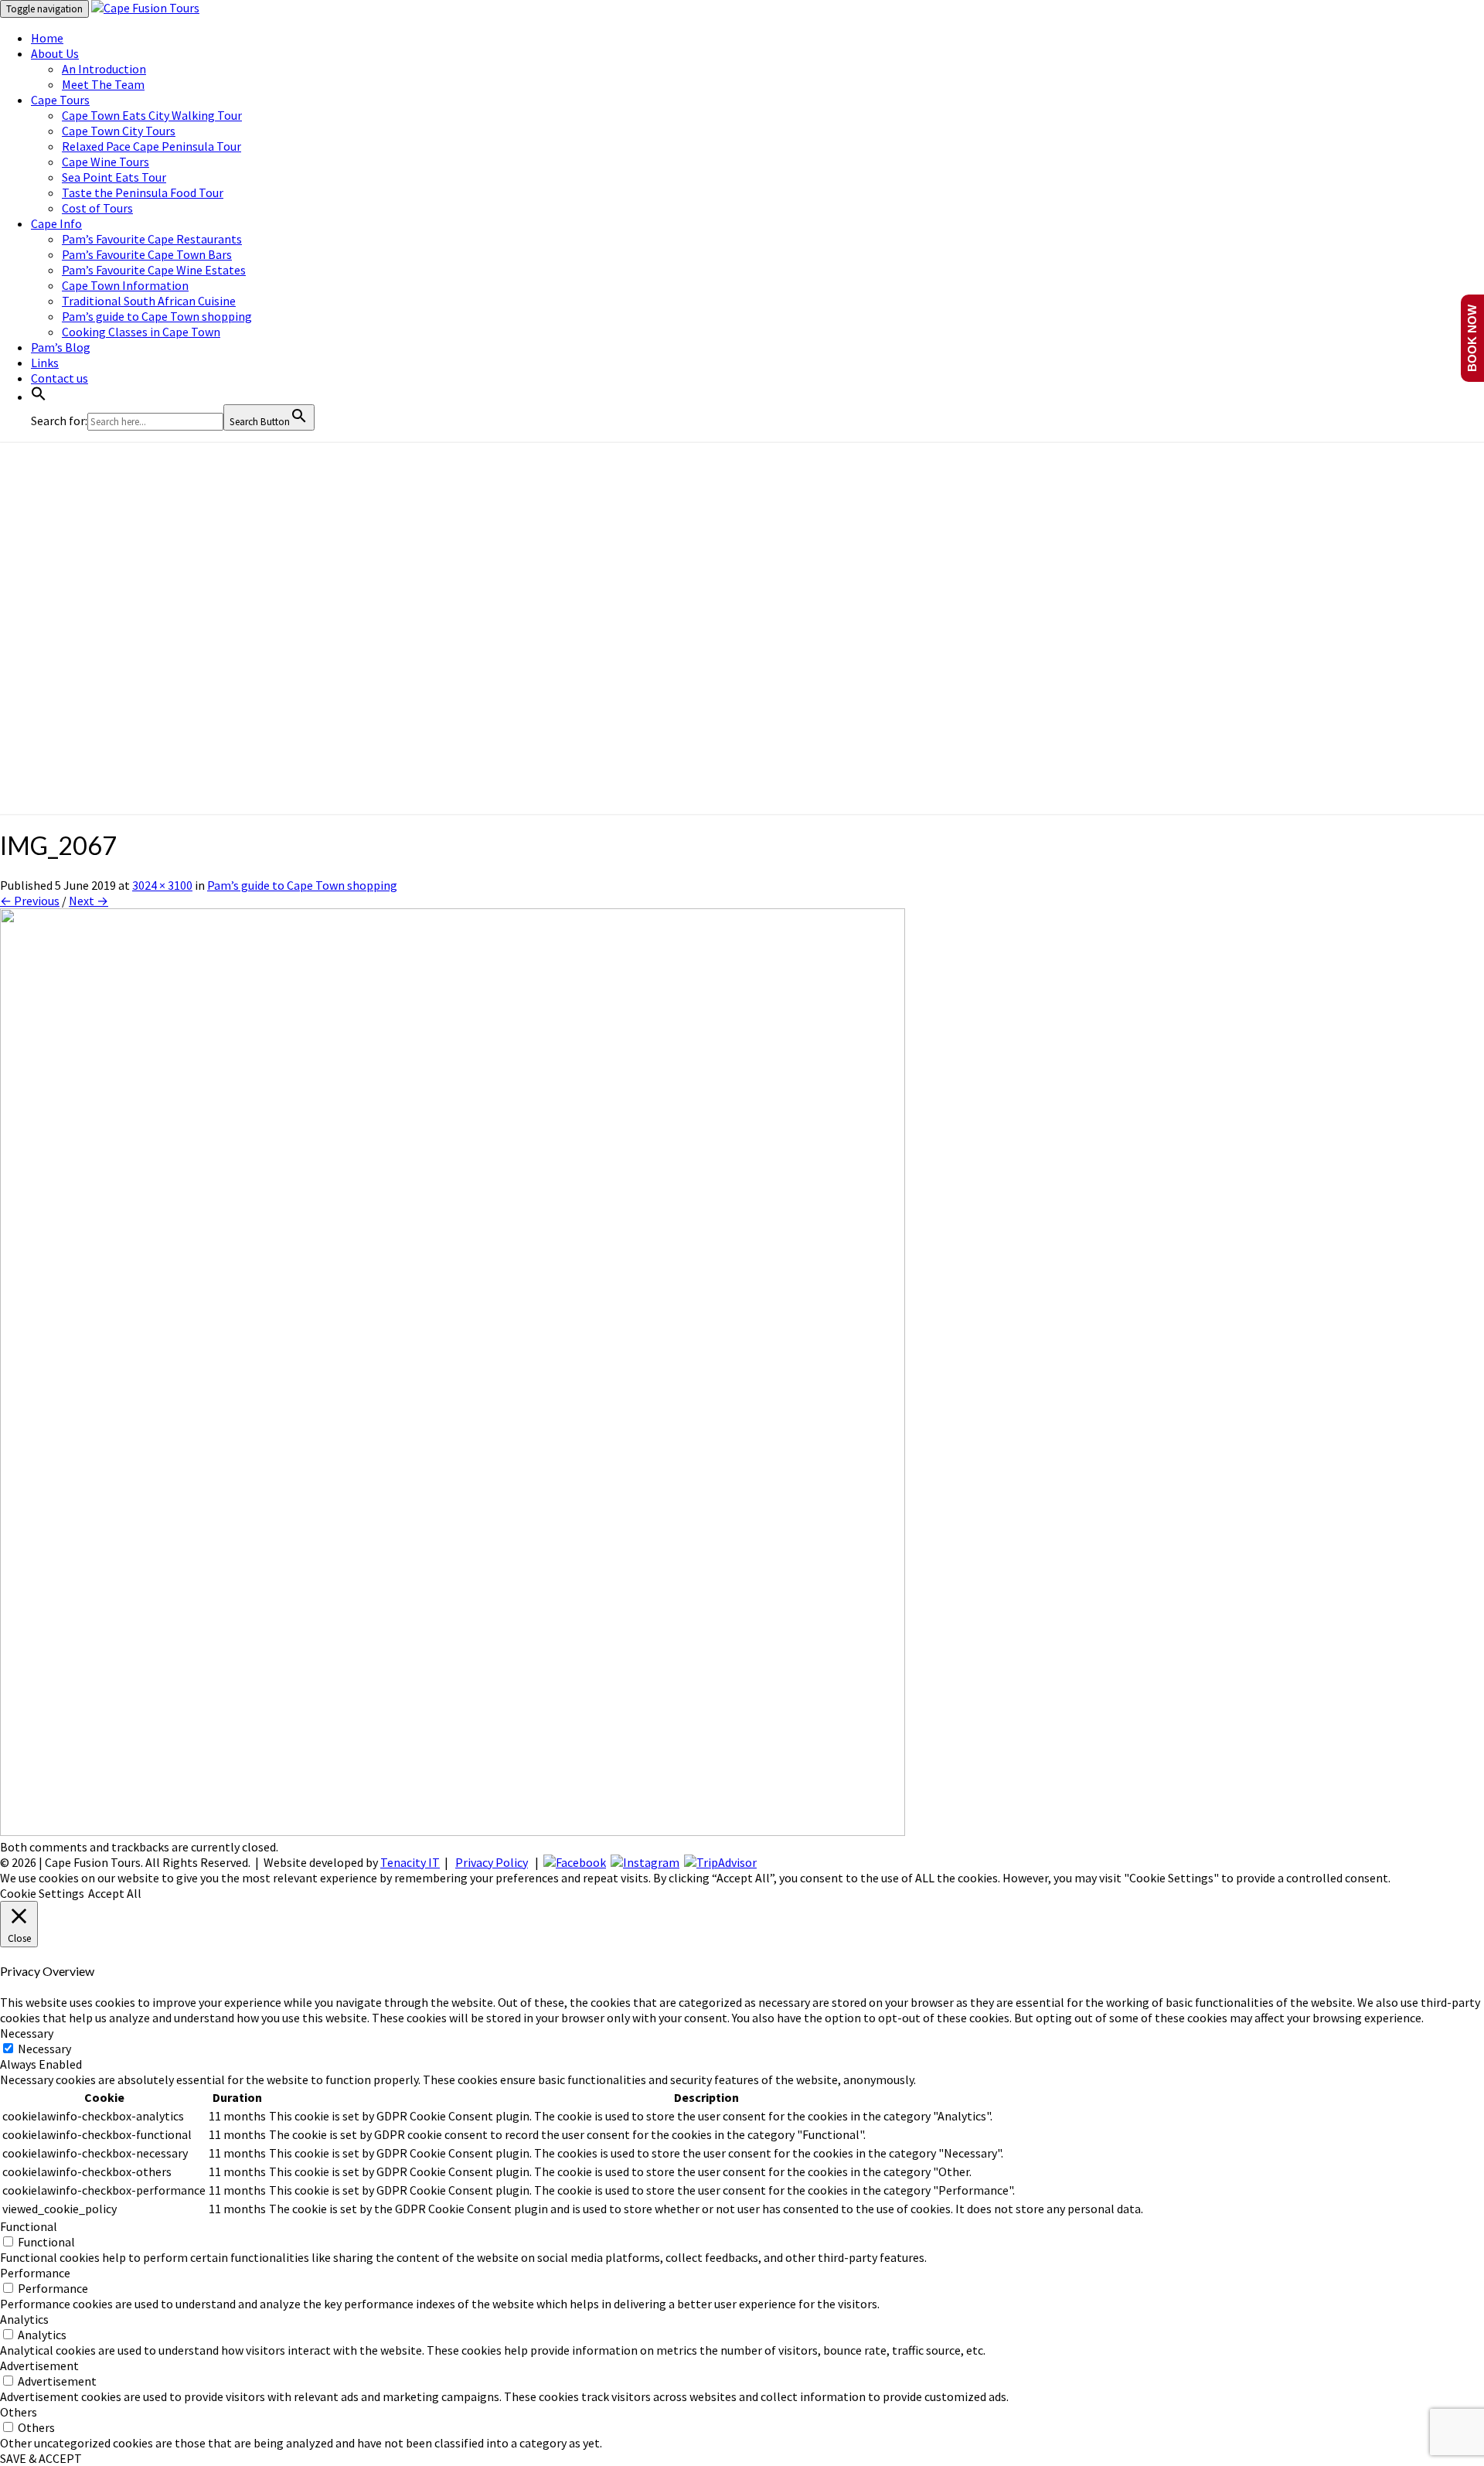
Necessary (44, 2049)
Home (47, 38)
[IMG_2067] (453, 1831)
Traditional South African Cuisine (149, 301)
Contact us (60, 378)
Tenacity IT (410, 1862)
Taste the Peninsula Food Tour (143, 192)
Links (45, 363)
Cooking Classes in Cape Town (141, 332)
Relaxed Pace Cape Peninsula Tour (151, 146)
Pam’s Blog (61, 347)
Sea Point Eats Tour (114, 177)
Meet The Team (103, 84)
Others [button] (19, 2412)
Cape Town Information (125, 285)
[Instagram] (645, 1862)
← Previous (30, 901)
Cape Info (56, 223)
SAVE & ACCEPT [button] (41, 2458)
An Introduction (104, 69)
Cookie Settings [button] (42, 1893)
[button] (39, 397)
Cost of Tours (97, 208)
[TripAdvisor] (720, 1862)
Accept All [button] (115, 1893)
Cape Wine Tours (106, 162)
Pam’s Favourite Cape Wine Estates (154, 270)
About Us (55, 53)
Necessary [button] (27, 2033)
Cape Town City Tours (119, 131)
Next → (88, 901)
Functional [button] (29, 2226)
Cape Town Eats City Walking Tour (152, 115)
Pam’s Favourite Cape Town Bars (147, 254)
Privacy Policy (492, 1862)
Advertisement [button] (39, 2366)
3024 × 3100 (162, 885)
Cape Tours (60, 100)
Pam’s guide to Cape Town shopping (157, 316)
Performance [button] (35, 2273)
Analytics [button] (24, 2319)
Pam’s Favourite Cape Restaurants (152, 239)
